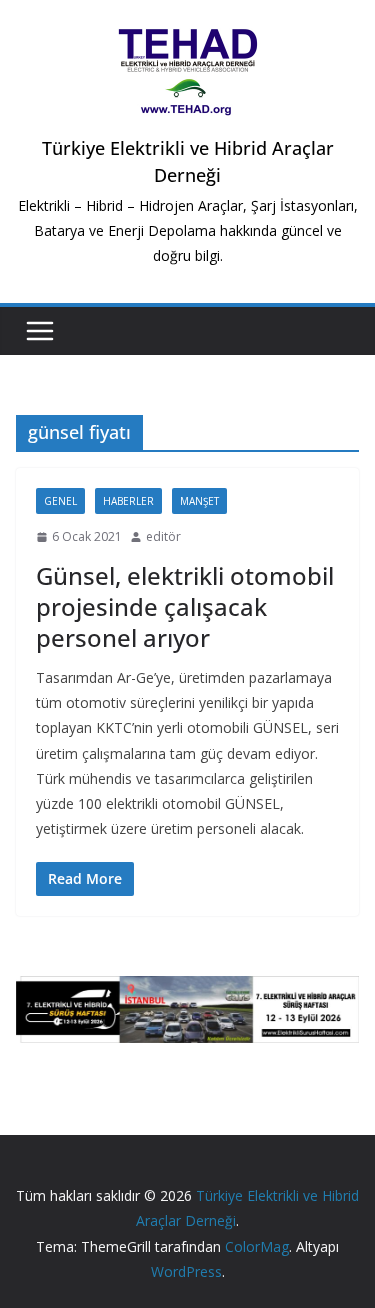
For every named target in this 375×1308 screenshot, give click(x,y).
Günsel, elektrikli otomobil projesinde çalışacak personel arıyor (185, 606)
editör (163, 536)
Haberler (128, 501)
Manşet (199, 501)
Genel (60, 501)
